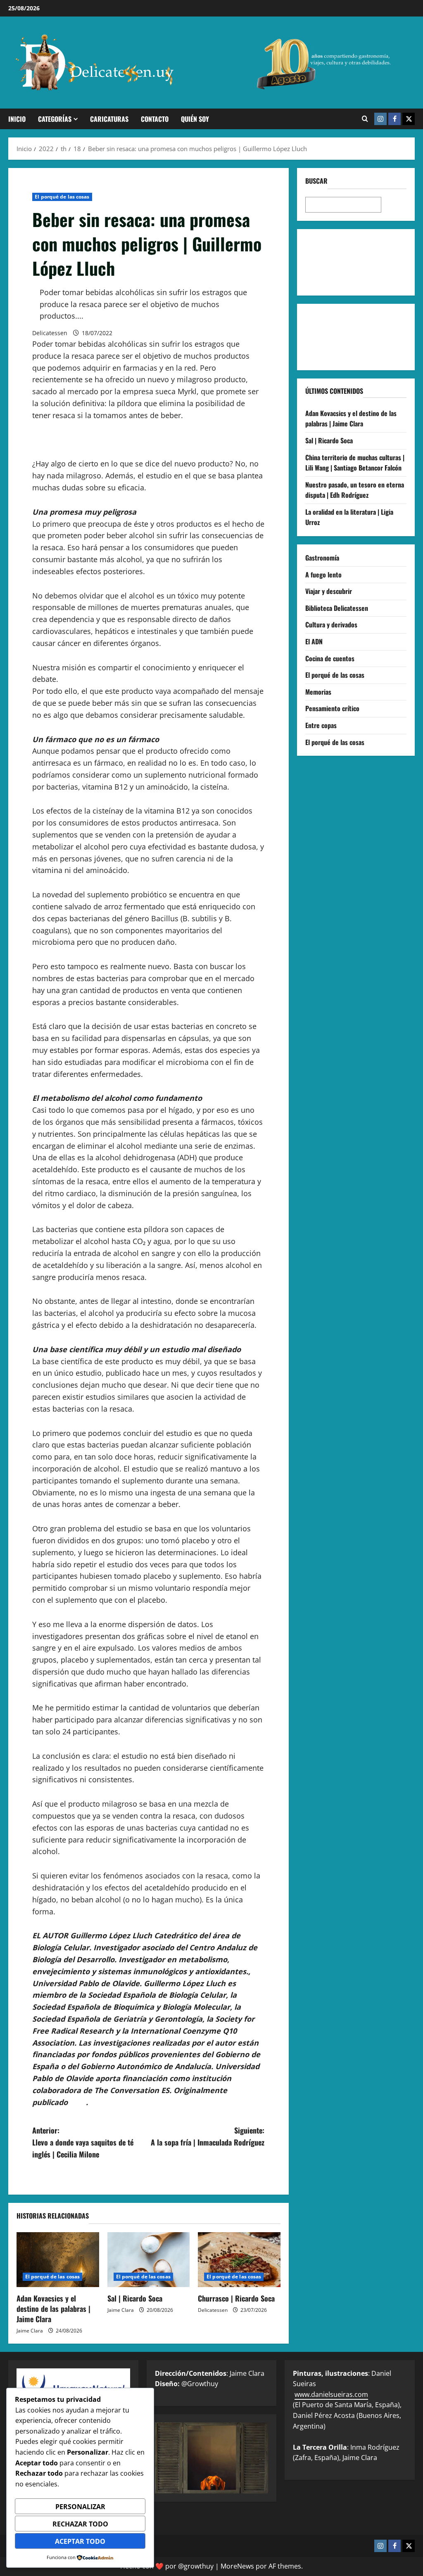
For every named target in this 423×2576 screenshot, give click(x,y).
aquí (78, 2102)
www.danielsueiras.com (331, 2394)
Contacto (155, 119)
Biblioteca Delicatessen (337, 608)
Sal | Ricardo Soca (135, 2298)
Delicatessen (50, 333)
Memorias (318, 692)
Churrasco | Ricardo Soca (236, 2298)
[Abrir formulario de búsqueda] (365, 119)
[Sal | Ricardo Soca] (149, 2260)
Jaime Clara (30, 2331)
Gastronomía (322, 558)
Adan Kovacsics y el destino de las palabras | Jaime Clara (53, 2309)
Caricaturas (109, 119)
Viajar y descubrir (329, 591)
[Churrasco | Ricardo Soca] (239, 2260)
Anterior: (83, 2142)
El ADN (314, 641)
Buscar (316, 181)
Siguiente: (208, 2136)
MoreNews (237, 2566)
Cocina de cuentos (330, 658)
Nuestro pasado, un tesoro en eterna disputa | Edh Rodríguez (355, 490)
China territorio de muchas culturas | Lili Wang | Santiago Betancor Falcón (355, 463)
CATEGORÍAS (55, 119)
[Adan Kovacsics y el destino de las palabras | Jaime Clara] (58, 2260)
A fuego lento (323, 575)
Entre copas (321, 725)
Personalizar (80, 2507)
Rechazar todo (80, 2524)
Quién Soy (195, 119)
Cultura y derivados (331, 624)
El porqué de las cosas (62, 197)
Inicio (17, 119)
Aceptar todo (80, 2541)
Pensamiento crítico (332, 708)
